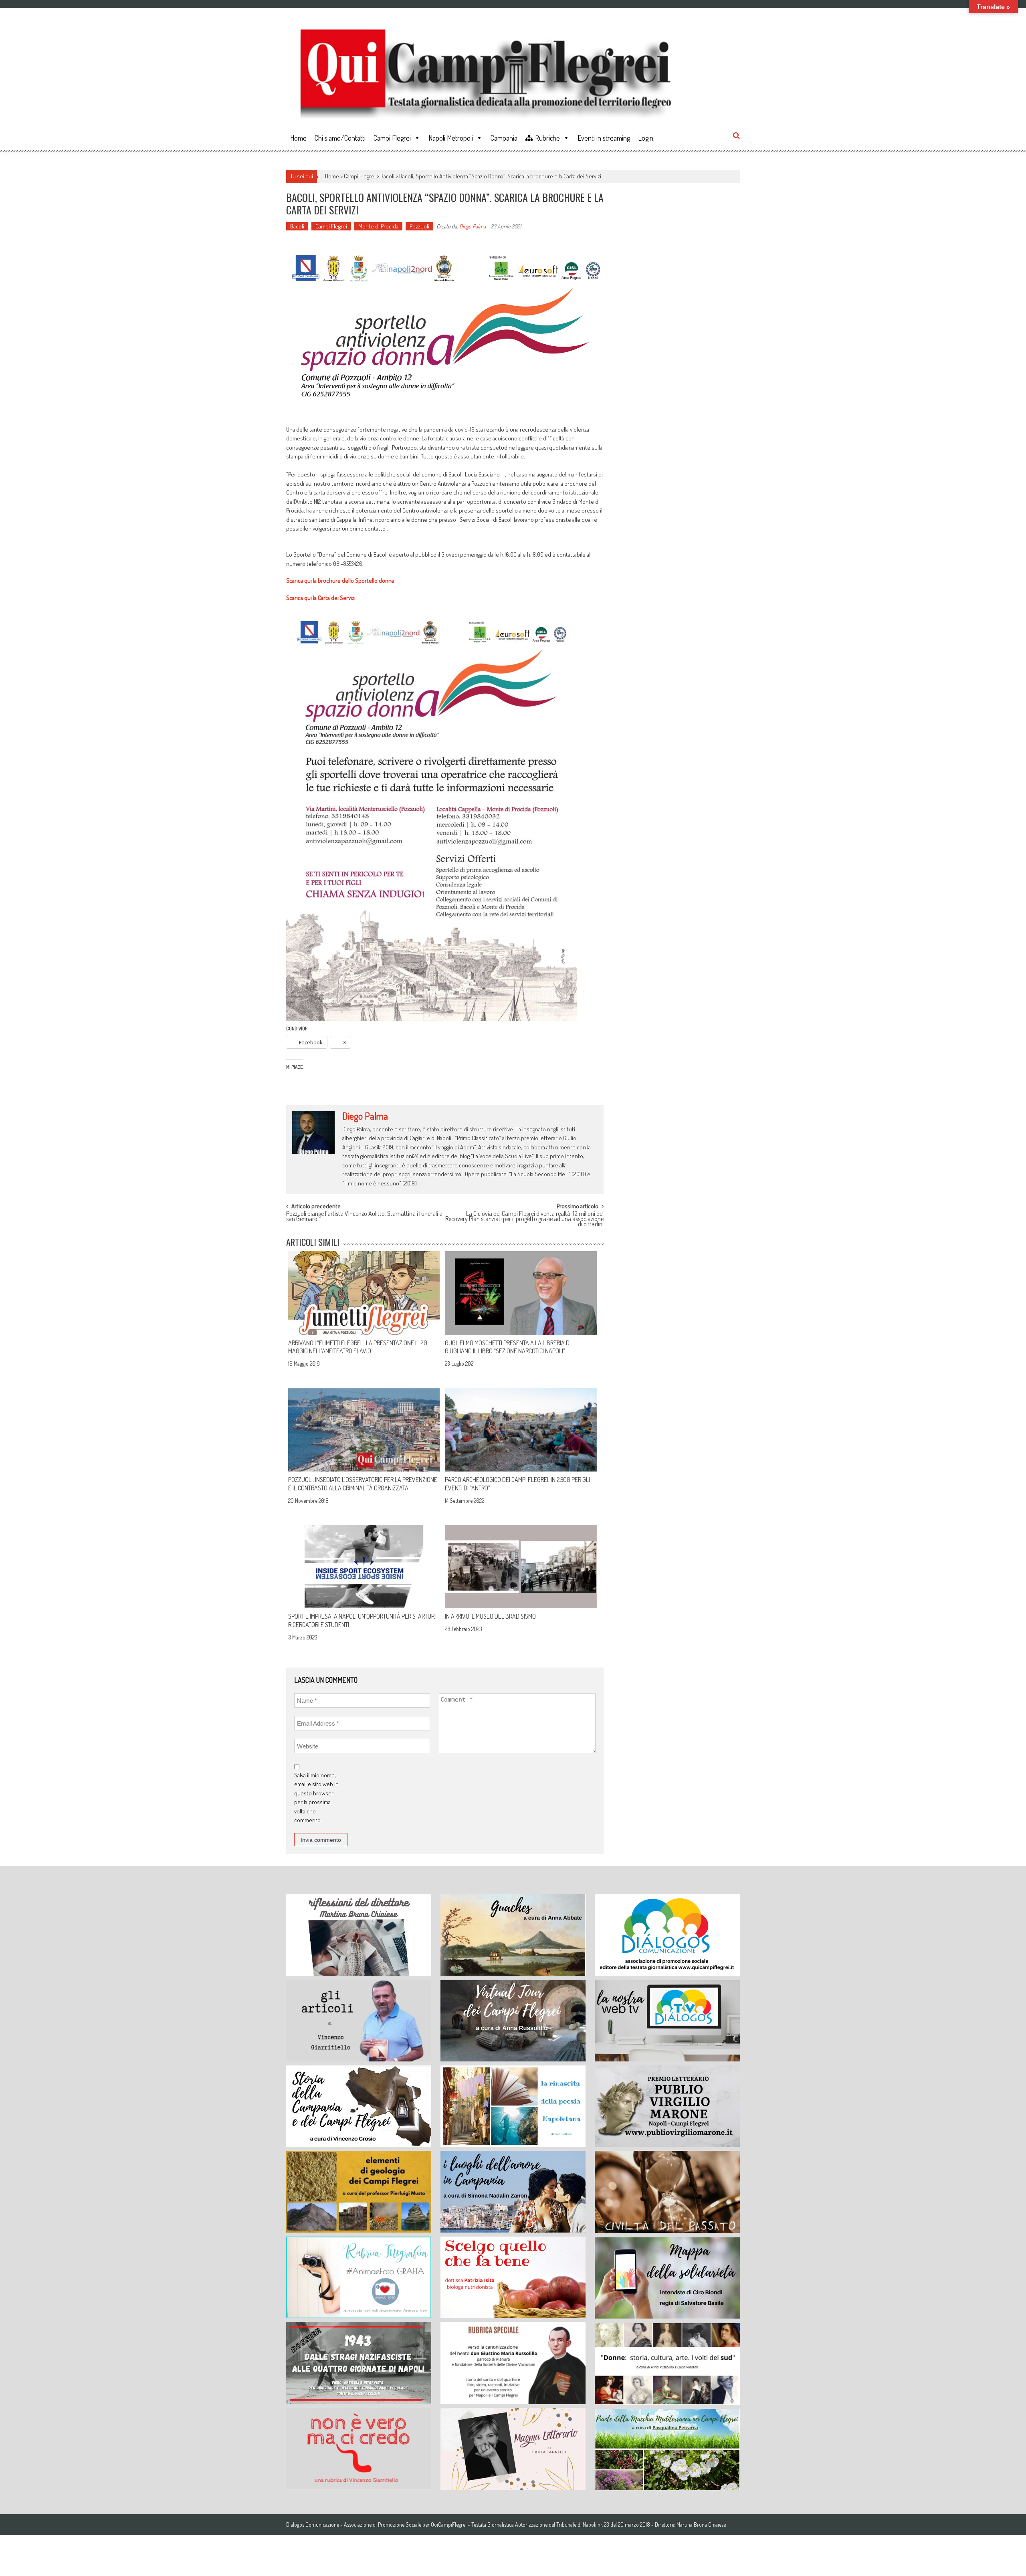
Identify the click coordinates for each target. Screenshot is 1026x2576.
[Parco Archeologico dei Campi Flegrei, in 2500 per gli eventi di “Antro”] (521, 1430)
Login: (646, 138)
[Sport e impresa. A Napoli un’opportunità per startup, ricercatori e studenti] (364, 1567)
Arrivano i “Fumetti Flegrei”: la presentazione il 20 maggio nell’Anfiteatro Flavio (358, 1347)
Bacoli (387, 176)
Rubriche (547, 138)
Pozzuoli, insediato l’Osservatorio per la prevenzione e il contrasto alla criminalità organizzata (363, 1484)
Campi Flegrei (392, 138)
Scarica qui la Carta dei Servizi (321, 598)
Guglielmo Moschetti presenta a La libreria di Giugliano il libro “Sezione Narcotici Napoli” (508, 1347)
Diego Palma (473, 226)
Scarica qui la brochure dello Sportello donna (340, 580)
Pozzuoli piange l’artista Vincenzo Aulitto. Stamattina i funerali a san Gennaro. (364, 1217)
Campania (504, 138)
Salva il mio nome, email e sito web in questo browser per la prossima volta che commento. (316, 1798)
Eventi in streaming (604, 138)
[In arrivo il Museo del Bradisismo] (521, 1567)
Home (298, 138)
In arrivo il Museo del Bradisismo (490, 1616)
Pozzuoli (419, 226)
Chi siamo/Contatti (340, 138)
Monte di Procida (378, 226)
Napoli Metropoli (451, 138)
